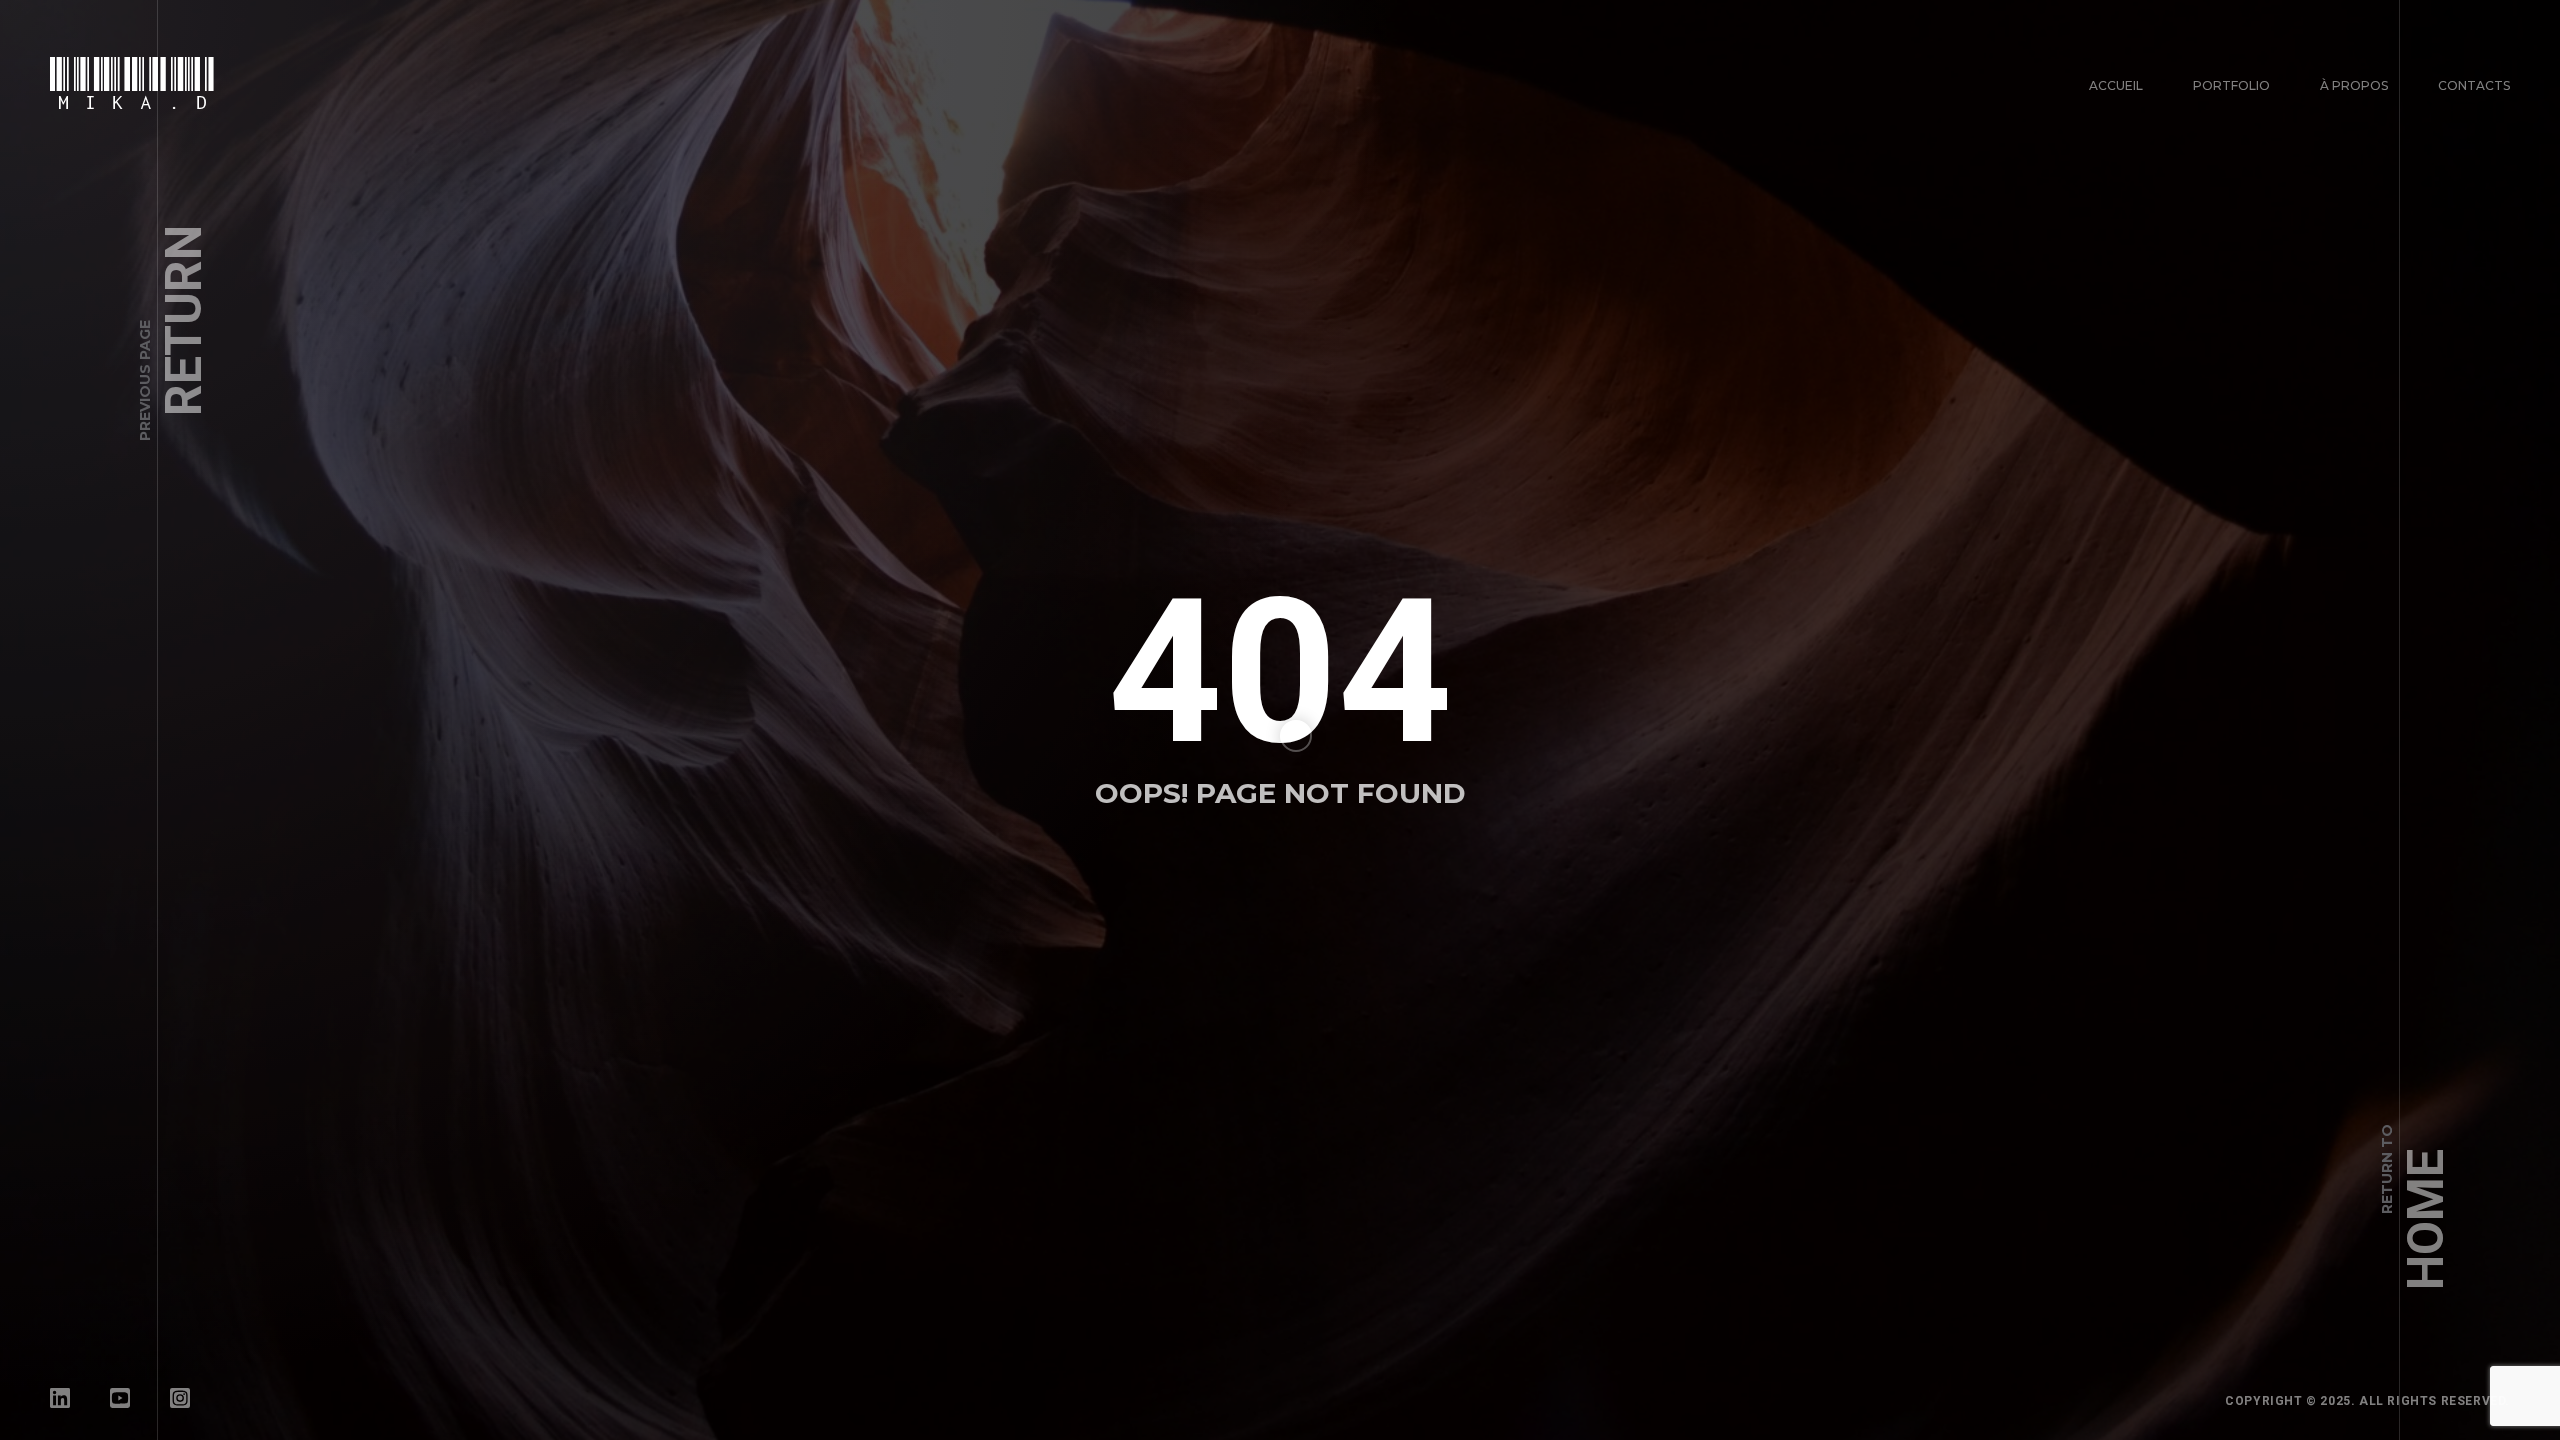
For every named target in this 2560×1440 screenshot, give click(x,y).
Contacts (2474, 85)
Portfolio (2231, 85)
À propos (2354, 85)
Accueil (2116, 85)
